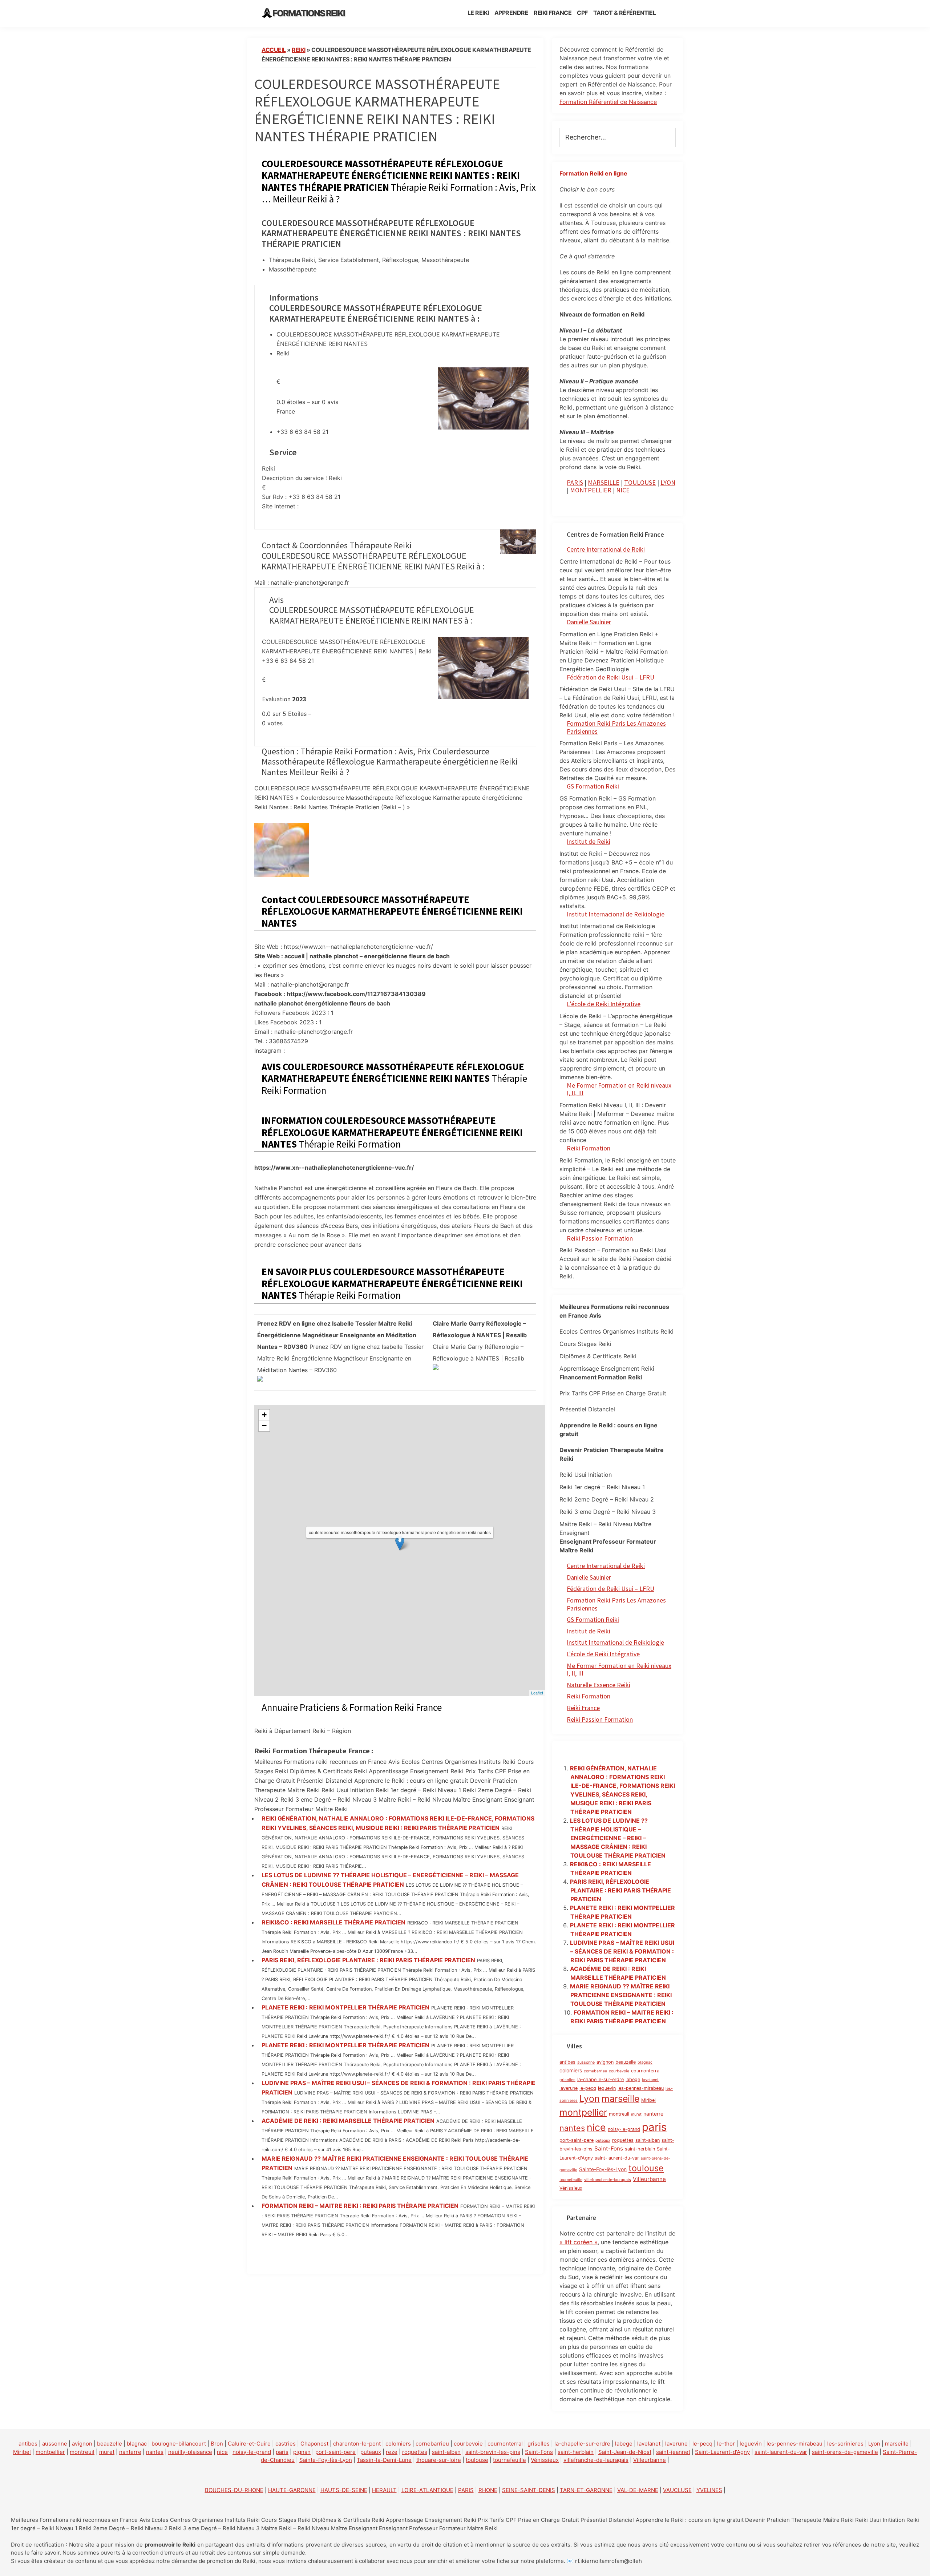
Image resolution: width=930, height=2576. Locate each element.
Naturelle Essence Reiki (599, 1685)
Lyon (590, 2099)
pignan (302, 2452)
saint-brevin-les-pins (493, 2452)
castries (286, 2444)
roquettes (623, 2140)
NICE (623, 490)
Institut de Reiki (589, 841)
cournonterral (646, 2071)
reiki (299, 50)
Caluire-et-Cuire (249, 2444)
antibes (567, 2062)
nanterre (653, 2114)
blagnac (645, 2062)
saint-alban (648, 2140)
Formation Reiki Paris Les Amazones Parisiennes (616, 727)
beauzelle (626, 2062)
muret (636, 2114)
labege (633, 2079)
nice (596, 2127)
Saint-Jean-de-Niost (625, 2452)
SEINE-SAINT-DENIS (529, 2490)
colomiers (571, 2070)
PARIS (575, 482)
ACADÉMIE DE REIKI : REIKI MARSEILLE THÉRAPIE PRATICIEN (348, 2121)
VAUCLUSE (677, 2490)
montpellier (583, 2112)
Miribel (648, 2100)
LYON (668, 482)
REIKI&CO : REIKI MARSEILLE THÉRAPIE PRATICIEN (333, 1922)
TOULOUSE (640, 482)
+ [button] (264, 1415)
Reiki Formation (589, 1148)
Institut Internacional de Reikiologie (616, 914)
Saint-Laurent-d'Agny (722, 2452)
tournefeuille (571, 2180)
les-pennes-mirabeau (641, 2088)
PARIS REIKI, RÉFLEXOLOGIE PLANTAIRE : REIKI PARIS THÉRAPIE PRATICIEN (368, 1960)
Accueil (274, 50)
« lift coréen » (579, 2242)
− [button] (264, 1426)
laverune (569, 2088)
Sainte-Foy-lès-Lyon (603, 2169)
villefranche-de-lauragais (608, 2180)
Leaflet (537, 1693)
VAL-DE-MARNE (638, 2490)
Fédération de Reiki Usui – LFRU (610, 677)
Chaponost (314, 2444)
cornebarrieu (595, 2071)
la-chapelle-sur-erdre (601, 2079)
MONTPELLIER (591, 490)
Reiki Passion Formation (600, 1238)
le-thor (726, 2444)
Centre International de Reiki (606, 549)
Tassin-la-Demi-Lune (384, 2460)
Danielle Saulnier (589, 622)
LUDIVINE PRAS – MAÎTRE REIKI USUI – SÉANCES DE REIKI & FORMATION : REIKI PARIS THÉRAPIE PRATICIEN (622, 1951)
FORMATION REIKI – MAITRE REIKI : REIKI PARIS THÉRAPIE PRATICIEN (360, 2206)
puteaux (603, 2140)
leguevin (607, 2088)
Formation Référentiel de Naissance (608, 102)
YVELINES (709, 2490)
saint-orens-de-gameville (845, 2452)
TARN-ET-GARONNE (586, 2490)
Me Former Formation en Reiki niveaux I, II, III (619, 1089)
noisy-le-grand (624, 2129)
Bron (217, 2444)
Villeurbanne (649, 2179)
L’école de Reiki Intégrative (604, 1004)
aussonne (586, 2062)
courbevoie (619, 2071)
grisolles (567, 2080)
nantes (572, 2128)
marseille (620, 2099)
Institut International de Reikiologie (615, 1642)
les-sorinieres (845, 2444)
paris (654, 2127)
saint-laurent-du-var (617, 2158)
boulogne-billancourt (179, 2444)
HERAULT (384, 2490)
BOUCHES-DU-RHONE (234, 2490)
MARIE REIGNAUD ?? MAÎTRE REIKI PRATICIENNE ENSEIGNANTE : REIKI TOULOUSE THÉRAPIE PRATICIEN (621, 1995)
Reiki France (583, 1708)
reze (392, 2452)
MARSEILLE (604, 482)
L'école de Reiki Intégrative (603, 1654)
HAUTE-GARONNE (292, 2490)
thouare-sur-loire (439, 2460)
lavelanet (650, 2080)
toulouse (646, 2168)
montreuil (619, 2114)
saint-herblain (640, 2149)
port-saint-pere (577, 2140)
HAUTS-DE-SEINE (344, 2490)
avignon (605, 2062)
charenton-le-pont (357, 2444)
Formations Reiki (309, 13)
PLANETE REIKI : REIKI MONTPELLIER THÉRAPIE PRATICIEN (345, 2007)
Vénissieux (571, 2188)
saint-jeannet (673, 2452)
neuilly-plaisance (190, 2452)
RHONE (488, 2490)
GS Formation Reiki (593, 786)
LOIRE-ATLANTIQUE (427, 2490)
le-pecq (588, 2088)
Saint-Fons (609, 2148)
